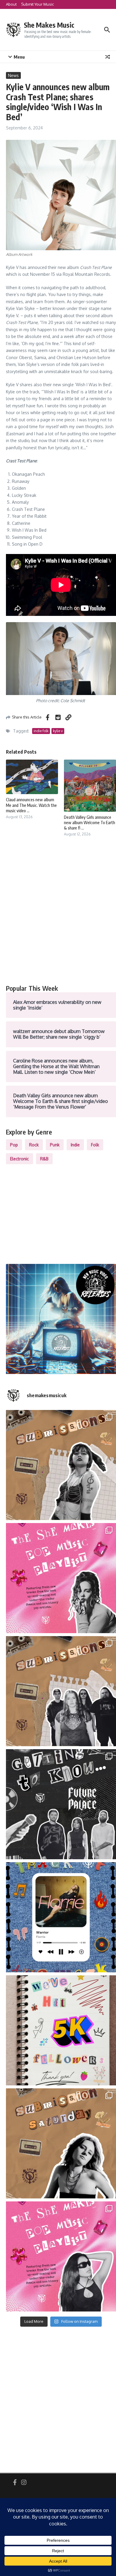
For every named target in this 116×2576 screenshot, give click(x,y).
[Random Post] (108, 57)
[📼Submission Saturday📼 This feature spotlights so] (61, 2143)
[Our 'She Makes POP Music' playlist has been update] (61, 2256)
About (11, 4)
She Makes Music (49, 25)
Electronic (19, 1159)
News (13, 75)
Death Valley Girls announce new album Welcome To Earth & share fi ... (90, 823)
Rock (34, 1145)
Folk (95, 1145)
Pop (14, 1145)
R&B (44, 1159)
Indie (75, 1145)
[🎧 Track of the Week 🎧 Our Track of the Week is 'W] (61, 1917)
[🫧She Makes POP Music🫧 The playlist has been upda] (61, 1578)
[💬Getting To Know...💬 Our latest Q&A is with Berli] (61, 1804)
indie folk (41, 731)
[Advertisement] (58, 917)
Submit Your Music (37, 4)
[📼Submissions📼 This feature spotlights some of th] (61, 1465)
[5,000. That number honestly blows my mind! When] (61, 2030)
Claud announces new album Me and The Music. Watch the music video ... (31, 805)
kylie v (58, 731)
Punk (55, 1145)
